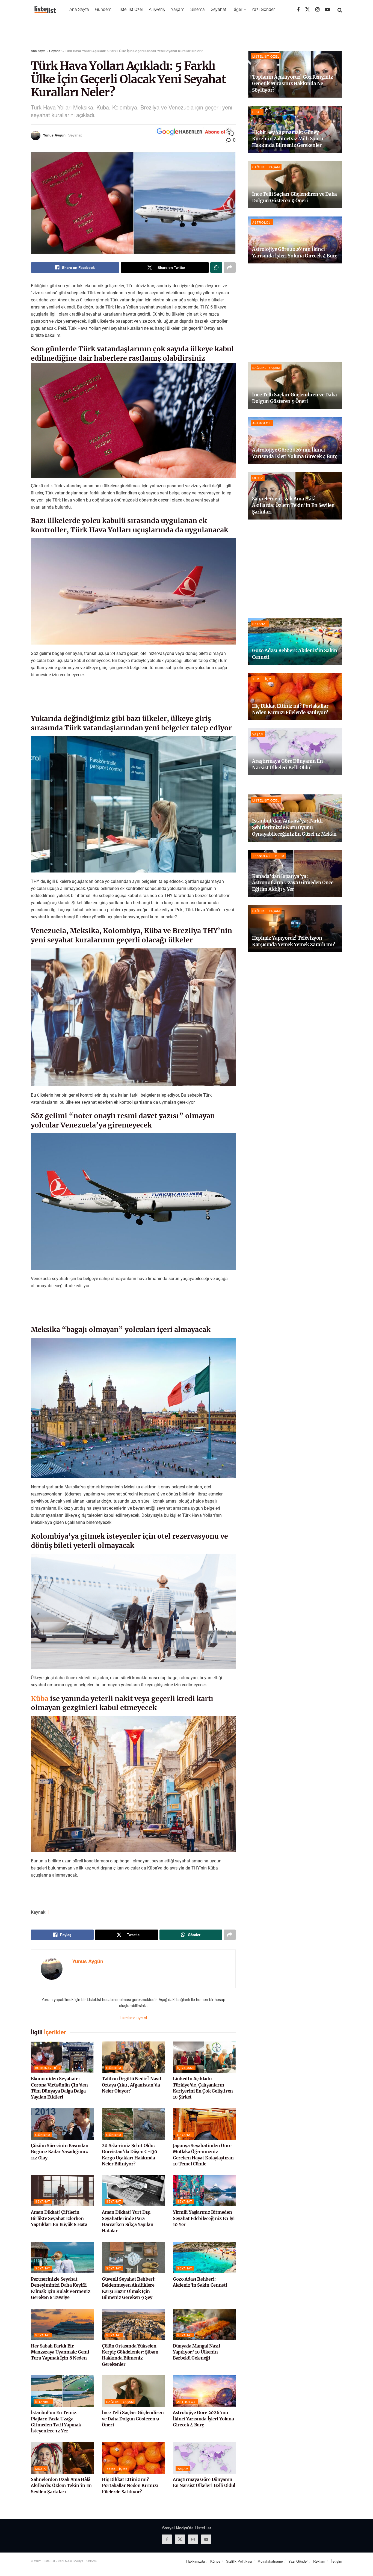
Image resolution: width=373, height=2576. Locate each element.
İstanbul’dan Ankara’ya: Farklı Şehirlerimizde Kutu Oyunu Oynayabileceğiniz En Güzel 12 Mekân (294, 827)
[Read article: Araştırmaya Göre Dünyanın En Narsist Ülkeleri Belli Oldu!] (204, 2458)
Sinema (198, 9)
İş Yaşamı (186, 2068)
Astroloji (187, 2402)
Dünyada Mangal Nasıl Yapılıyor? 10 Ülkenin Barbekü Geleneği (196, 2352)
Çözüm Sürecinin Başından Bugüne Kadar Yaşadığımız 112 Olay (60, 2152)
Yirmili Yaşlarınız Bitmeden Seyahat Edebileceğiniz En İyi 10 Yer (204, 2218)
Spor (257, 112)
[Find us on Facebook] (298, 10)
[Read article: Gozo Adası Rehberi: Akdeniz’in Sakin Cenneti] (204, 2258)
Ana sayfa (38, 51)
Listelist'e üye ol (133, 2018)
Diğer (237, 9)
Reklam (319, 2561)
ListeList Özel (130, 9)
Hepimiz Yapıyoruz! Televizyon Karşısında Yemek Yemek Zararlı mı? (293, 941)
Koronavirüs (48, 2068)
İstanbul (43, 2402)
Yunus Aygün (54, 135)
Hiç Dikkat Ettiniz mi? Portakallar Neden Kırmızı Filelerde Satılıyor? (130, 2486)
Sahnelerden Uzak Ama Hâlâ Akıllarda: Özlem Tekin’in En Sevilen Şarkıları (61, 2486)
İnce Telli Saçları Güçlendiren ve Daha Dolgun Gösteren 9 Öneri (133, 2419)
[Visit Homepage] (45, 10)
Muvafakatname (270, 2561)
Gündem (103, 9)
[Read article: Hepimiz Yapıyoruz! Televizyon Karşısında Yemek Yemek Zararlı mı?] (295, 929)
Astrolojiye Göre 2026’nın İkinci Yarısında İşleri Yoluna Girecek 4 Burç (203, 2419)
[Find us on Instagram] (317, 10)
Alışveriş (157, 9)
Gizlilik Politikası (239, 2561)
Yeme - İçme (117, 2468)
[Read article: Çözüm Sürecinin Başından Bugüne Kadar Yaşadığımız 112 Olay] (62, 2124)
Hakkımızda (196, 2561)
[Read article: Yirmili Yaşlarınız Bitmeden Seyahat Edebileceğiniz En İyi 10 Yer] (204, 2191)
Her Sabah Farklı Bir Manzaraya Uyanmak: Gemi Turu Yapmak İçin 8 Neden (60, 2352)
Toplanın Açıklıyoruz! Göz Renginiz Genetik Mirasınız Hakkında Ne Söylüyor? (292, 84)
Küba (40, 1699)
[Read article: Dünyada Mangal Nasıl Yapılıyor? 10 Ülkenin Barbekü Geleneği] (204, 2324)
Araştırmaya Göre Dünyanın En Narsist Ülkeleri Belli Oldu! (287, 764)
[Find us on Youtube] (327, 10)
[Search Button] (340, 10)
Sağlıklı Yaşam (120, 2402)
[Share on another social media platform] (230, 268)
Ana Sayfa (79, 9)
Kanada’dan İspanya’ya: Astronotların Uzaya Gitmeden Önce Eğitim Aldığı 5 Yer (293, 883)
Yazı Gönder (263, 9)
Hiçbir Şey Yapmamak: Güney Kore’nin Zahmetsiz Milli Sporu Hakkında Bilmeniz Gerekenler (288, 139)
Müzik (41, 2468)
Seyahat (219, 9)
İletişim (336, 2561)
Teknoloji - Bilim (268, 856)
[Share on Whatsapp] (216, 268)
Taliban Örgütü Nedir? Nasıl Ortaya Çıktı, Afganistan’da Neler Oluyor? (131, 2085)
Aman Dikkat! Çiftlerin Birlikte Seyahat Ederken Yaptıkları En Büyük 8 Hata (59, 2218)
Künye (215, 2561)
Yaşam (178, 9)
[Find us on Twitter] (307, 9)
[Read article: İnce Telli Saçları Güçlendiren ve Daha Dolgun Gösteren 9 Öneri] (133, 2391)
